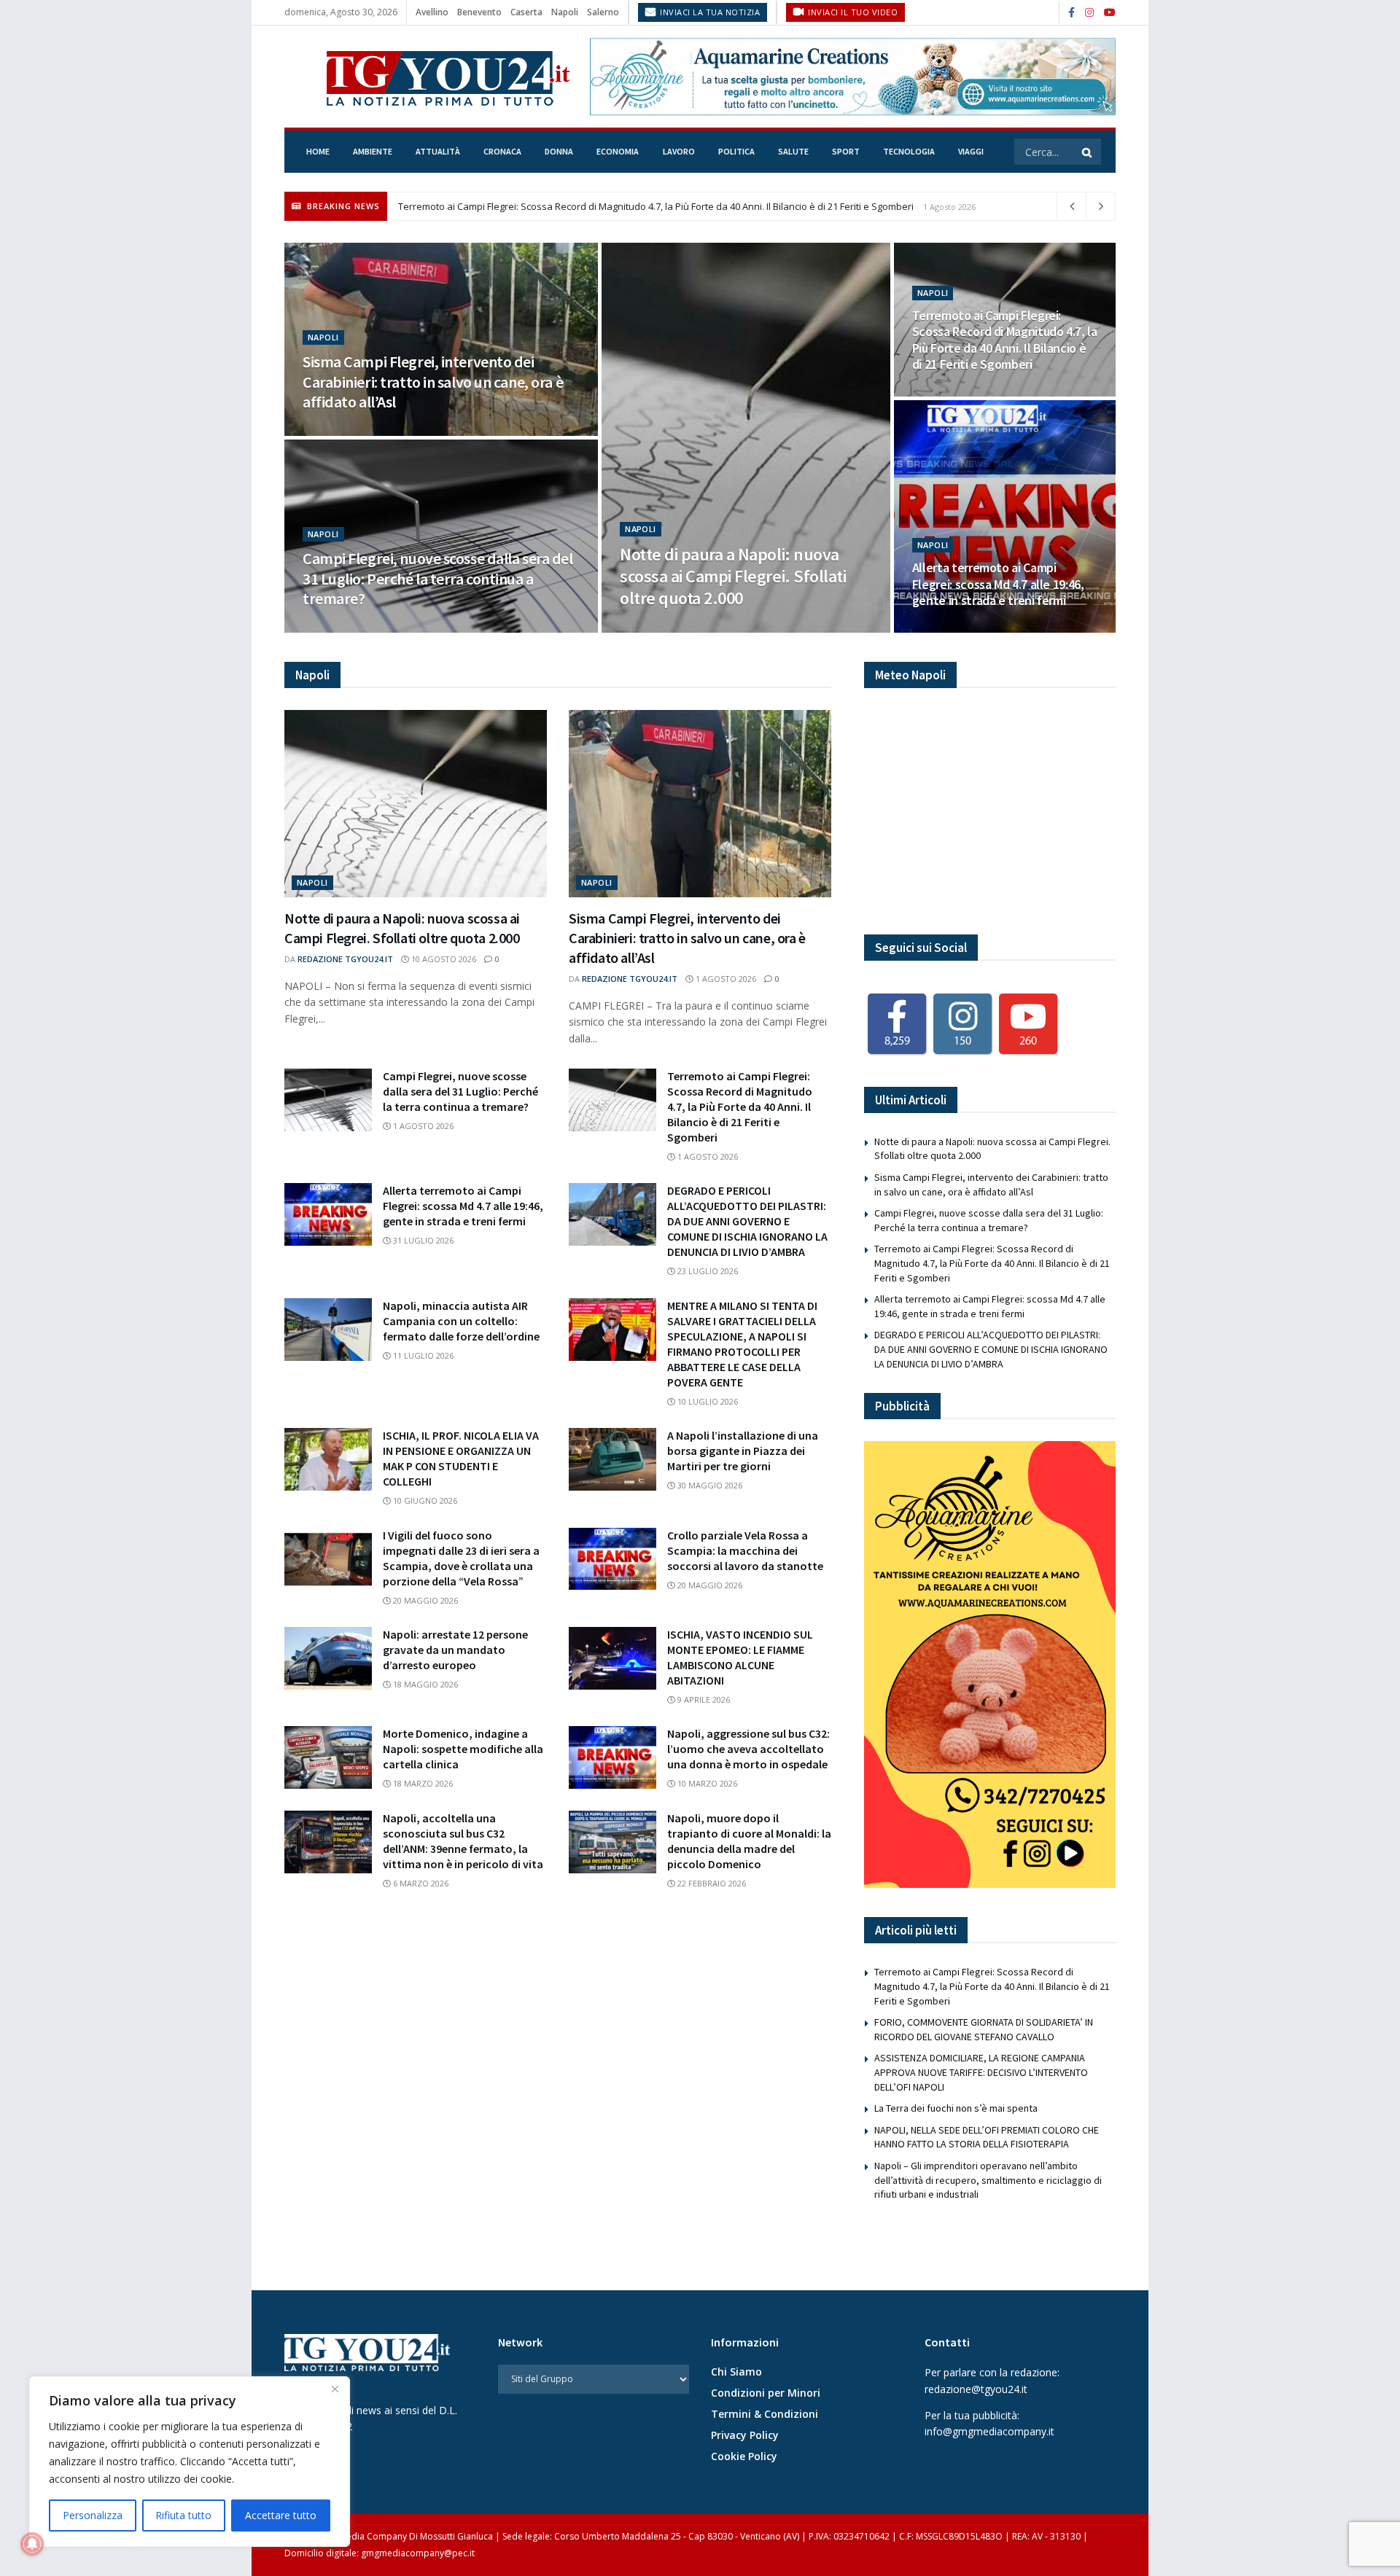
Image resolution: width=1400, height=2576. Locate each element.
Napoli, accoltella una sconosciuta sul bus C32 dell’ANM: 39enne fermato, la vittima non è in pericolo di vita (463, 1841)
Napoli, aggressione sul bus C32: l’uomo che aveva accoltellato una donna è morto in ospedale (748, 1749)
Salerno (603, 12)
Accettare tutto (281, 2515)
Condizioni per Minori (766, 2393)
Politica (736, 151)
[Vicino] (335, 2389)
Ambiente (373, 151)
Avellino (432, 12)
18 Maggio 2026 (424, 1684)
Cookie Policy (744, 2456)
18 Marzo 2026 (422, 1783)
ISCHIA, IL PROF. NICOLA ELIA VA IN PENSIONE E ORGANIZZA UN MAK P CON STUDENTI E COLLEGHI (461, 1458)
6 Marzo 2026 (420, 1883)
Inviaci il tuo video (852, 12)
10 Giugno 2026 (424, 1500)
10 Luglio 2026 (707, 1401)
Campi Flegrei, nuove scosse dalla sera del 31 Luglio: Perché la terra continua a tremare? (438, 578)
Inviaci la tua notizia (709, 12)
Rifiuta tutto (183, 2515)
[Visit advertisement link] (853, 76)
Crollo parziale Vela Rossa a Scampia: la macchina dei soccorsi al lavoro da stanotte (745, 1550)
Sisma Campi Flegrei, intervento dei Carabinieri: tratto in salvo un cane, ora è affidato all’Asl (433, 382)
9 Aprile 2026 (703, 1699)
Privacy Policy (745, 2435)
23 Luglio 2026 (707, 1271)
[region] (190, 2462)
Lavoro (679, 151)
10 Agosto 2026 (661, 628)
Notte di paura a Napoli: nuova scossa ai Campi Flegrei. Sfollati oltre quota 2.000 (733, 576)
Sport (846, 151)
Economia (618, 151)
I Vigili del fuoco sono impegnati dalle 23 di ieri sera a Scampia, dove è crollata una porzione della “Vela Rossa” (461, 1558)
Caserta (526, 12)
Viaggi (971, 151)
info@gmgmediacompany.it (989, 2431)
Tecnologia (909, 151)
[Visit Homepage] (427, 77)
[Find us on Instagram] (1089, 13)
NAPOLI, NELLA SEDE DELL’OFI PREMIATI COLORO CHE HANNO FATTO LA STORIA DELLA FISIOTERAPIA (987, 2137)
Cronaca (502, 151)
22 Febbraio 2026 (711, 1883)
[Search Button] (1088, 152)
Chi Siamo (736, 2372)
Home (318, 151)
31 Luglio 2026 (952, 628)
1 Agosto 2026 (342, 431)
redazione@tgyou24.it (976, 2389)
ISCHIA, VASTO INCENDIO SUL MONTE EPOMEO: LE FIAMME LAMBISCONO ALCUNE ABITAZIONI (740, 1657)
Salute (793, 151)
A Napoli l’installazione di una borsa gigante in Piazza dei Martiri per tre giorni (743, 1451)
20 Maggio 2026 (424, 1600)
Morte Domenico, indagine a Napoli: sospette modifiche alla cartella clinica (463, 1749)
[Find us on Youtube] (1110, 13)
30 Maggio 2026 (709, 1485)
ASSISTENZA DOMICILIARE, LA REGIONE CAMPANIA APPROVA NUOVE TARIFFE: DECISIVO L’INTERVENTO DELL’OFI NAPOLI (981, 2072)
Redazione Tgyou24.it (345, 959)
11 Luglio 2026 (422, 1355)
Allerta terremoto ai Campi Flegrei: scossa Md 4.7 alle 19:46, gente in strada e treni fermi (590, 206)
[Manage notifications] (32, 2544)
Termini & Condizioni (765, 2414)
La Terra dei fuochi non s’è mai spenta (956, 2108)
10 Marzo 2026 (706, 1783)
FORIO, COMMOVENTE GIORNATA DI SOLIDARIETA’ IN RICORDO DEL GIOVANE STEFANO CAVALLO (984, 2029)
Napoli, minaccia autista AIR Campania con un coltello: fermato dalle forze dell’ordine (461, 1321)
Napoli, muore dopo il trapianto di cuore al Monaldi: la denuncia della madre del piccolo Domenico (749, 1841)
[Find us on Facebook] (1072, 13)
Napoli (565, 12)
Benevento (479, 12)
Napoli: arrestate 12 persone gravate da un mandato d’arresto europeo (455, 1650)
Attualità (438, 151)
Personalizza (93, 2515)
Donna (559, 151)
